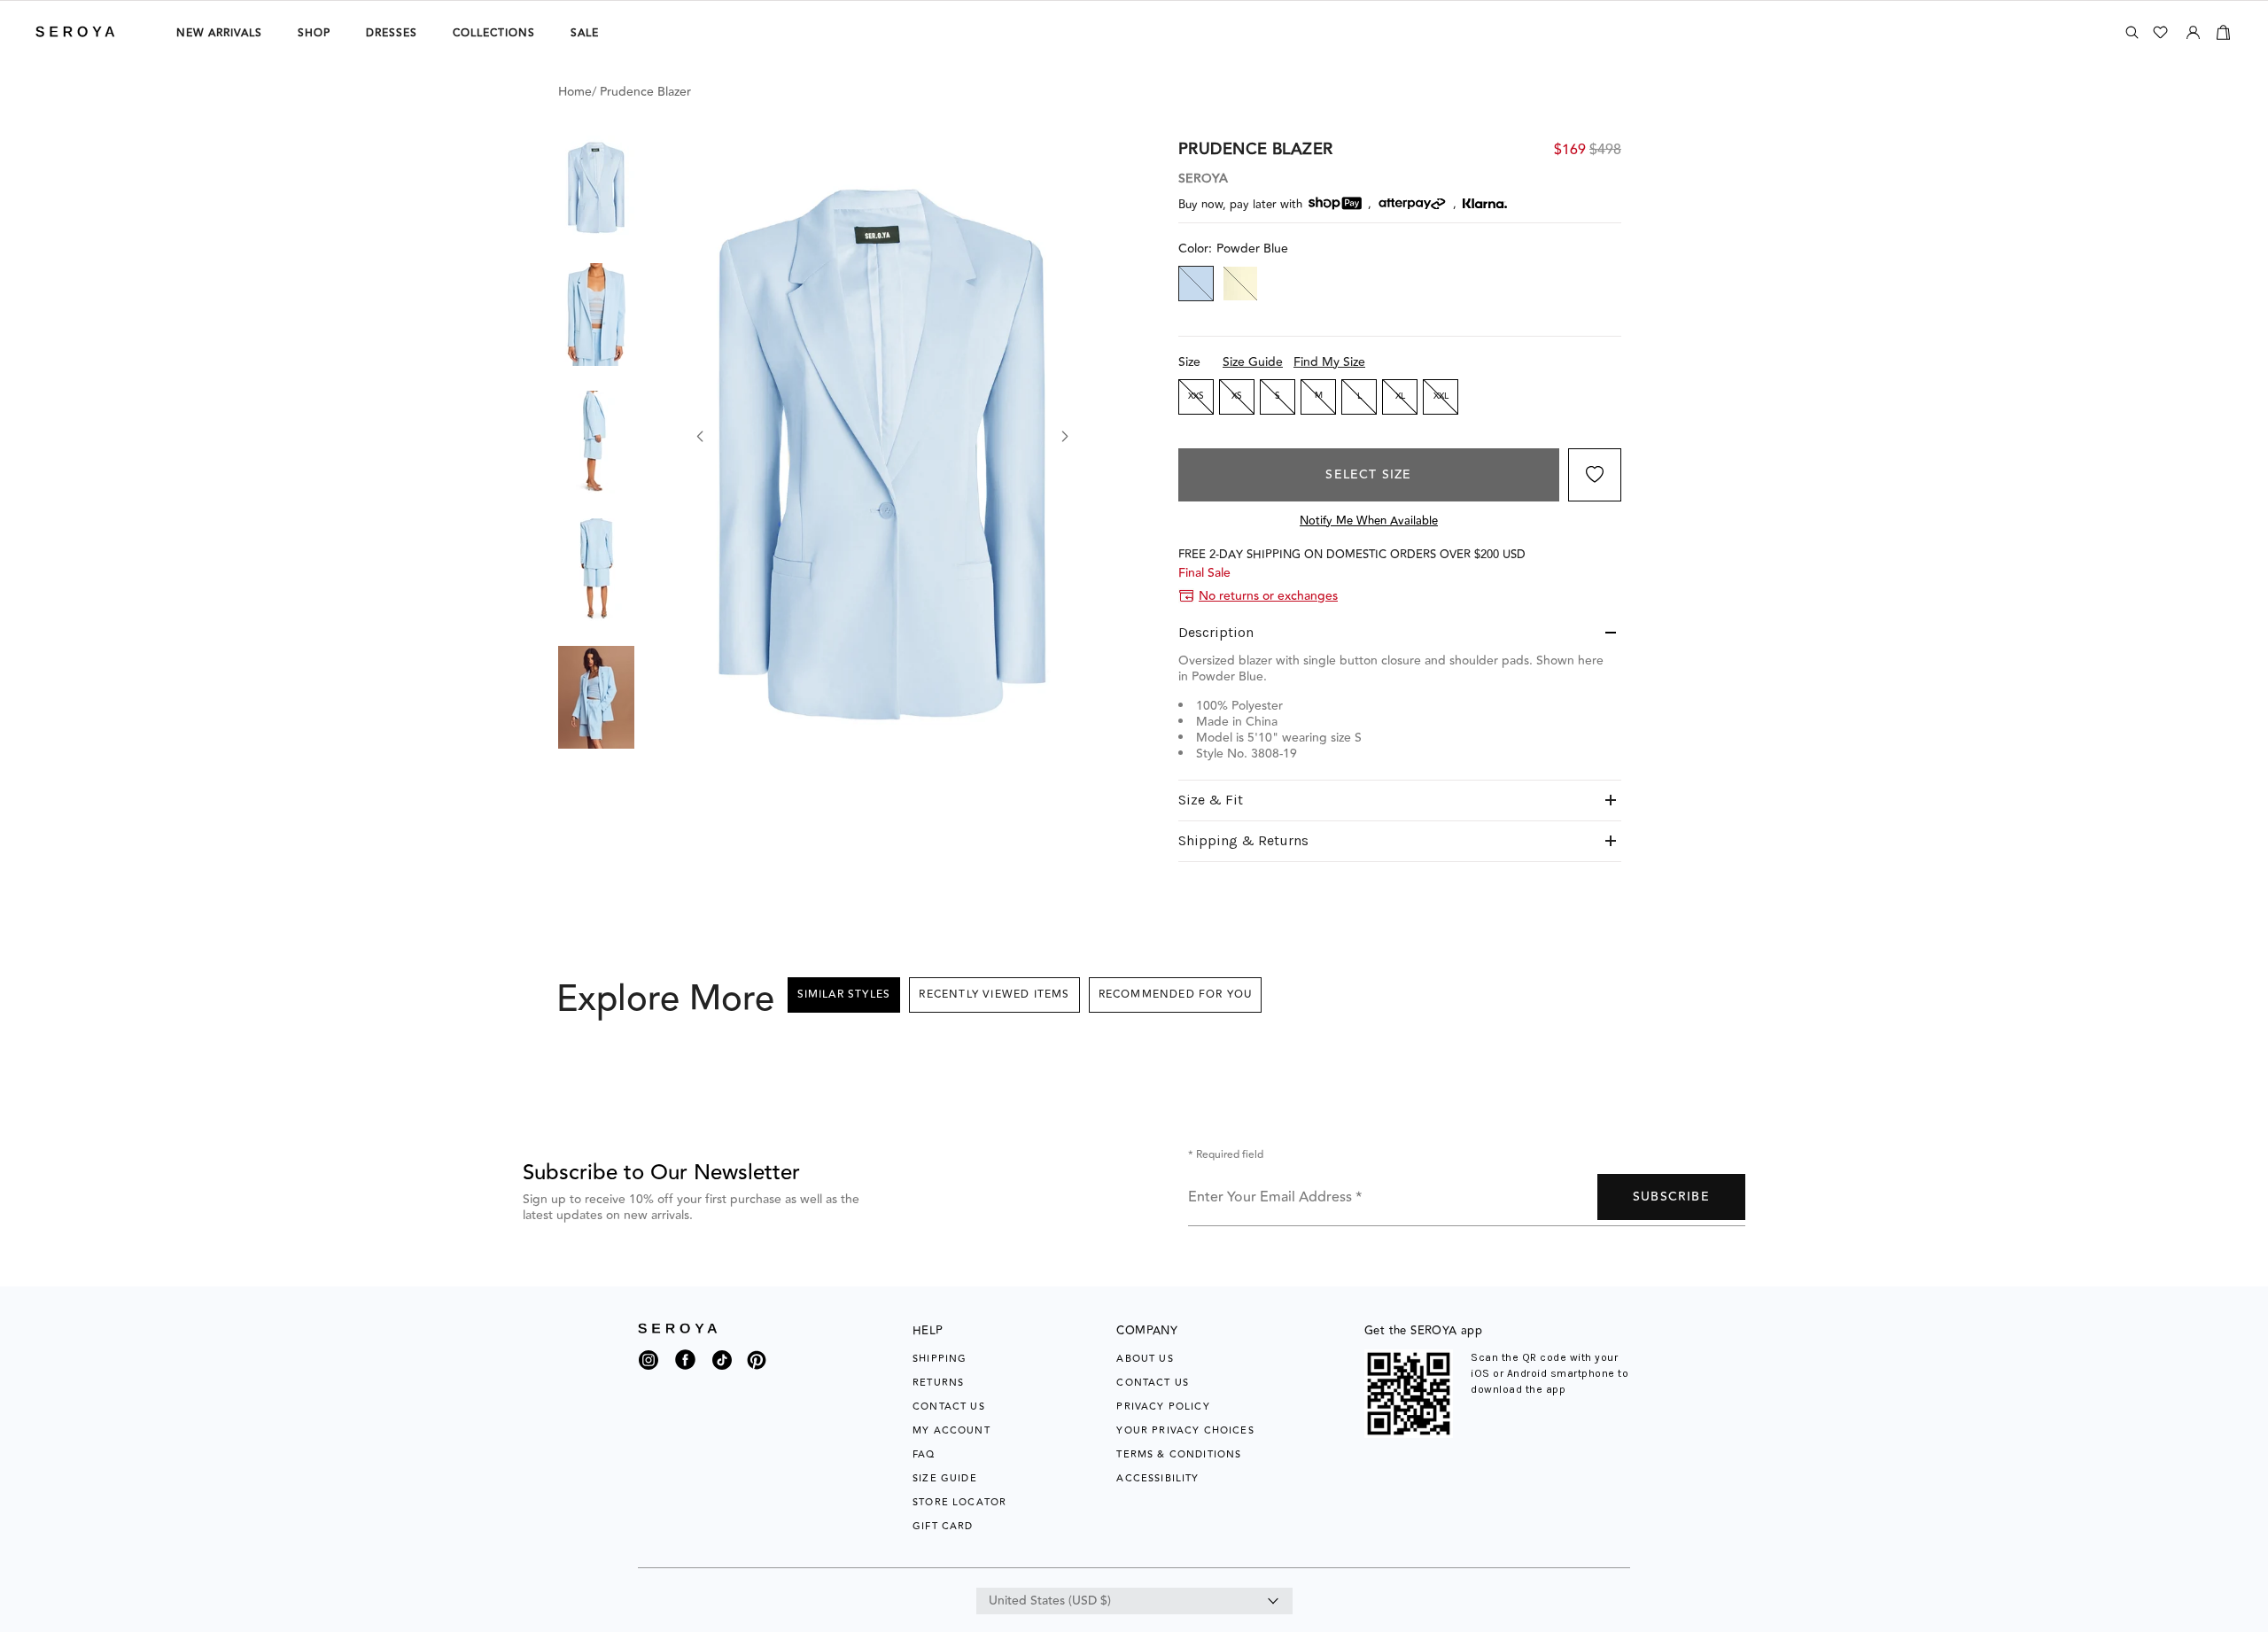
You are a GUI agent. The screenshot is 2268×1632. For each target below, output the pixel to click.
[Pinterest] (757, 1371)
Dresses (392, 33)
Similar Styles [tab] (844, 995)
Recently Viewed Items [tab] (994, 995)
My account (951, 1430)
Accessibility (1157, 1478)
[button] (596, 187)
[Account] (2193, 29)
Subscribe (1671, 1197)
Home (575, 92)
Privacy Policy (1163, 1407)
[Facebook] (685, 1371)
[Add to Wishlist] (1595, 475)
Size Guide (1253, 362)
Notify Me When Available (1369, 521)
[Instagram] (649, 1364)
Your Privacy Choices (1185, 1430)
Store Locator (959, 1502)
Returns (938, 1383)
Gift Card (943, 1526)
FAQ (924, 1454)
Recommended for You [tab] (1176, 995)
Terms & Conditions (1179, 1454)
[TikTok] (722, 1364)
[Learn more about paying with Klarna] (1485, 203)
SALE (585, 33)
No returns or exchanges (1268, 596)
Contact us (1153, 1383)
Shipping (940, 1359)
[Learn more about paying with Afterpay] (1412, 204)
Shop (314, 33)
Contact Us (949, 1407)
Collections (494, 33)
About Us (1145, 1359)
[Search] (2132, 32)
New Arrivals (219, 33)
